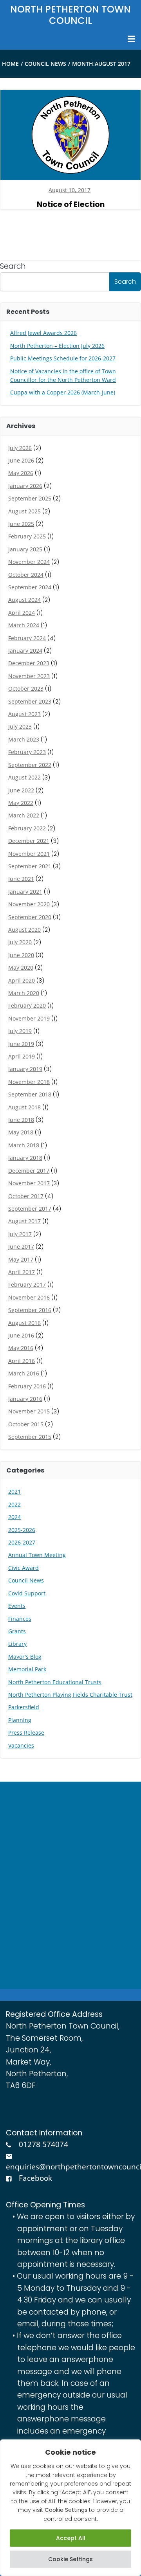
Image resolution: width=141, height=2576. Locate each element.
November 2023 (29, 676)
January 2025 (25, 549)
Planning (20, 1720)
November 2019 (29, 1018)
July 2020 (20, 942)
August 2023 (24, 714)
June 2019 (21, 1044)
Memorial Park (27, 1669)
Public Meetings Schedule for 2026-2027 (63, 358)
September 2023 (30, 701)
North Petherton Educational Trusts (55, 1682)
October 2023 (26, 689)
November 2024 (29, 562)
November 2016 (29, 1297)
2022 (14, 1504)
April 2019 (22, 1056)
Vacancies (21, 1745)
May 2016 (21, 1348)
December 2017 (29, 1171)
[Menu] (130, 39)
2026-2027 (22, 1542)
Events (17, 1606)
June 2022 (21, 790)
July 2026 (20, 448)
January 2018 (25, 1158)
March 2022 (24, 815)
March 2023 (24, 739)
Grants (17, 1631)
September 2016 (30, 1310)
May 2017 (21, 1259)
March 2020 (24, 993)
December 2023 (29, 663)
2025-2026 (22, 1530)
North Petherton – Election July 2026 (57, 346)
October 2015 (26, 1424)
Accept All (71, 2538)
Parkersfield (24, 1707)
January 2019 (25, 1069)
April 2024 (22, 613)
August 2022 (24, 777)
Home (10, 64)
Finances (20, 1619)
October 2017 (26, 1196)
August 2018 (24, 1107)
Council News (45, 64)
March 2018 (24, 1145)
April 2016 (22, 1361)
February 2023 (27, 752)
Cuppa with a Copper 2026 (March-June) (63, 392)
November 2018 (29, 1082)
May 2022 (21, 803)
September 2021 (30, 866)
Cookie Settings (70, 2559)
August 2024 (24, 600)
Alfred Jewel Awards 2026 (43, 333)
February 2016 (27, 1386)
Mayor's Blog (25, 1657)
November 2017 (29, 1183)
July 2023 (20, 726)
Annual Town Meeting (37, 1555)
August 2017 (24, 1221)
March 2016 (24, 1373)
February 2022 (27, 828)
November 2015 (29, 1411)
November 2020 (29, 904)
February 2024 (27, 638)
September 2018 (30, 1094)
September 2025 (30, 498)
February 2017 (27, 1284)
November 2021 (29, 854)
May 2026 (21, 473)
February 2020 (27, 1005)
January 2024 (25, 651)
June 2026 (21, 460)
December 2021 (29, 841)
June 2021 (21, 879)
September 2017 (30, 1209)
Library (17, 1644)
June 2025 (21, 524)
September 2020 (30, 917)
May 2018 (21, 1132)
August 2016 (24, 1323)
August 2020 (24, 930)
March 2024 (24, 625)
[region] (70, 2508)
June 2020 (21, 955)
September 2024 (30, 587)
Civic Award (23, 1568)
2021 (14, 1491)
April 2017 (22, 1272)
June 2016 (21, 1335)
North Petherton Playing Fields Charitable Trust (70, 1695)
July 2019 (20, 1031)
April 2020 (22, 980)
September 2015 (30, 1437)
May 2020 (21, 968)
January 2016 (25, 1399)
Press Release (26, 1733)
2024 (14, 1517)
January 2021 (25, 892)
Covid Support (27, 1593)
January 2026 (25, 486)
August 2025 (24, 511)
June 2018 (21, 1120)
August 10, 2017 (70, 190)
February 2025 (27, 536)
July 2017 (20, 1234)
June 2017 (21, 1247)
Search (13, 266)
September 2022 (30, 765)
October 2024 (26, 575)
